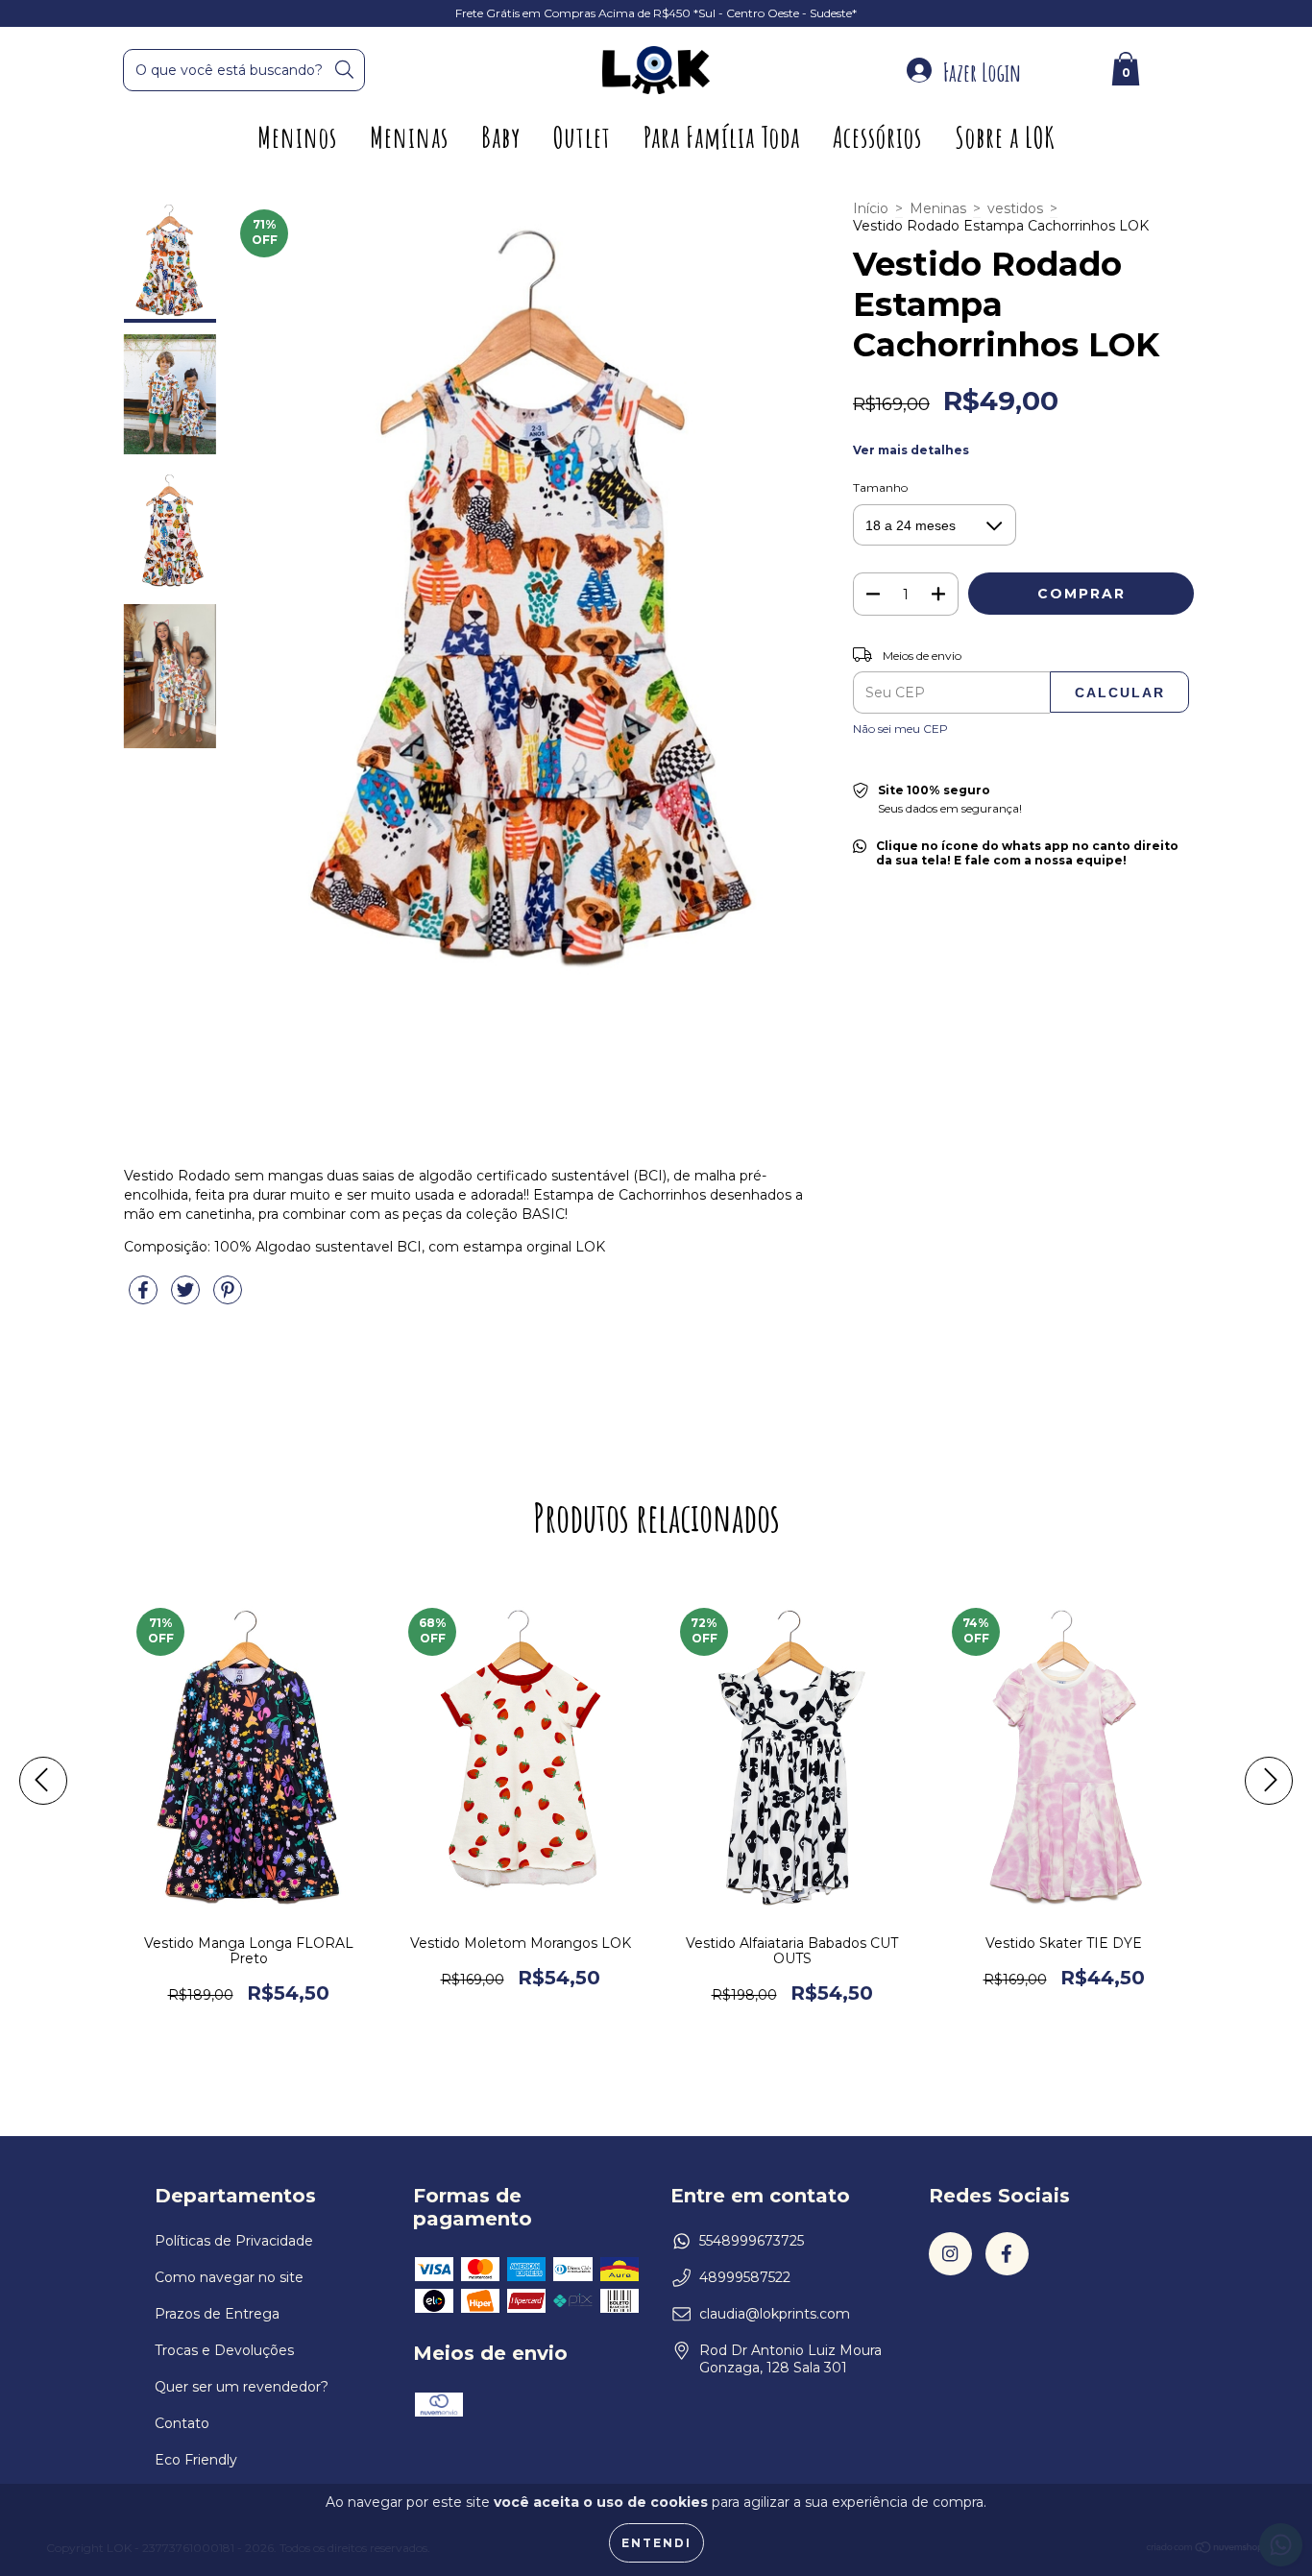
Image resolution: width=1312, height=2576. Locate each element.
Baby (501, 137)
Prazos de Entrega (217, 2314)
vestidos (1015, 208)
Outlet (582, 137)
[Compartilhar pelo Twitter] (187, 1298)
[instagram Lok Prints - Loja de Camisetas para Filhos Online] (950, 2254)
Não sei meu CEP (900, 729)
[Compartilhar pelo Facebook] (145, 1298)
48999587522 (745, 2277)
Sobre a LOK (1005, 137)
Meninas (409, 137)
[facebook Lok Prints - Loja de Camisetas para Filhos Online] (1007, 2254)
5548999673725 (752, 2241)
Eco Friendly (196, 2460)
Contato (182, 2423)
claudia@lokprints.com (775, 2314)
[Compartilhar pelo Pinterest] (228, 1298)
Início (871, 208)
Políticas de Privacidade (234, 2241)
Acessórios (877, 137)
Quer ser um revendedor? (242, 2387)
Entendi (656, 2543)
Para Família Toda (722, 137)
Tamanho (880, 487)
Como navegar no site (229, 2277)
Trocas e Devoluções (224, 2350)
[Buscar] (344, 70)
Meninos (297, 137)
